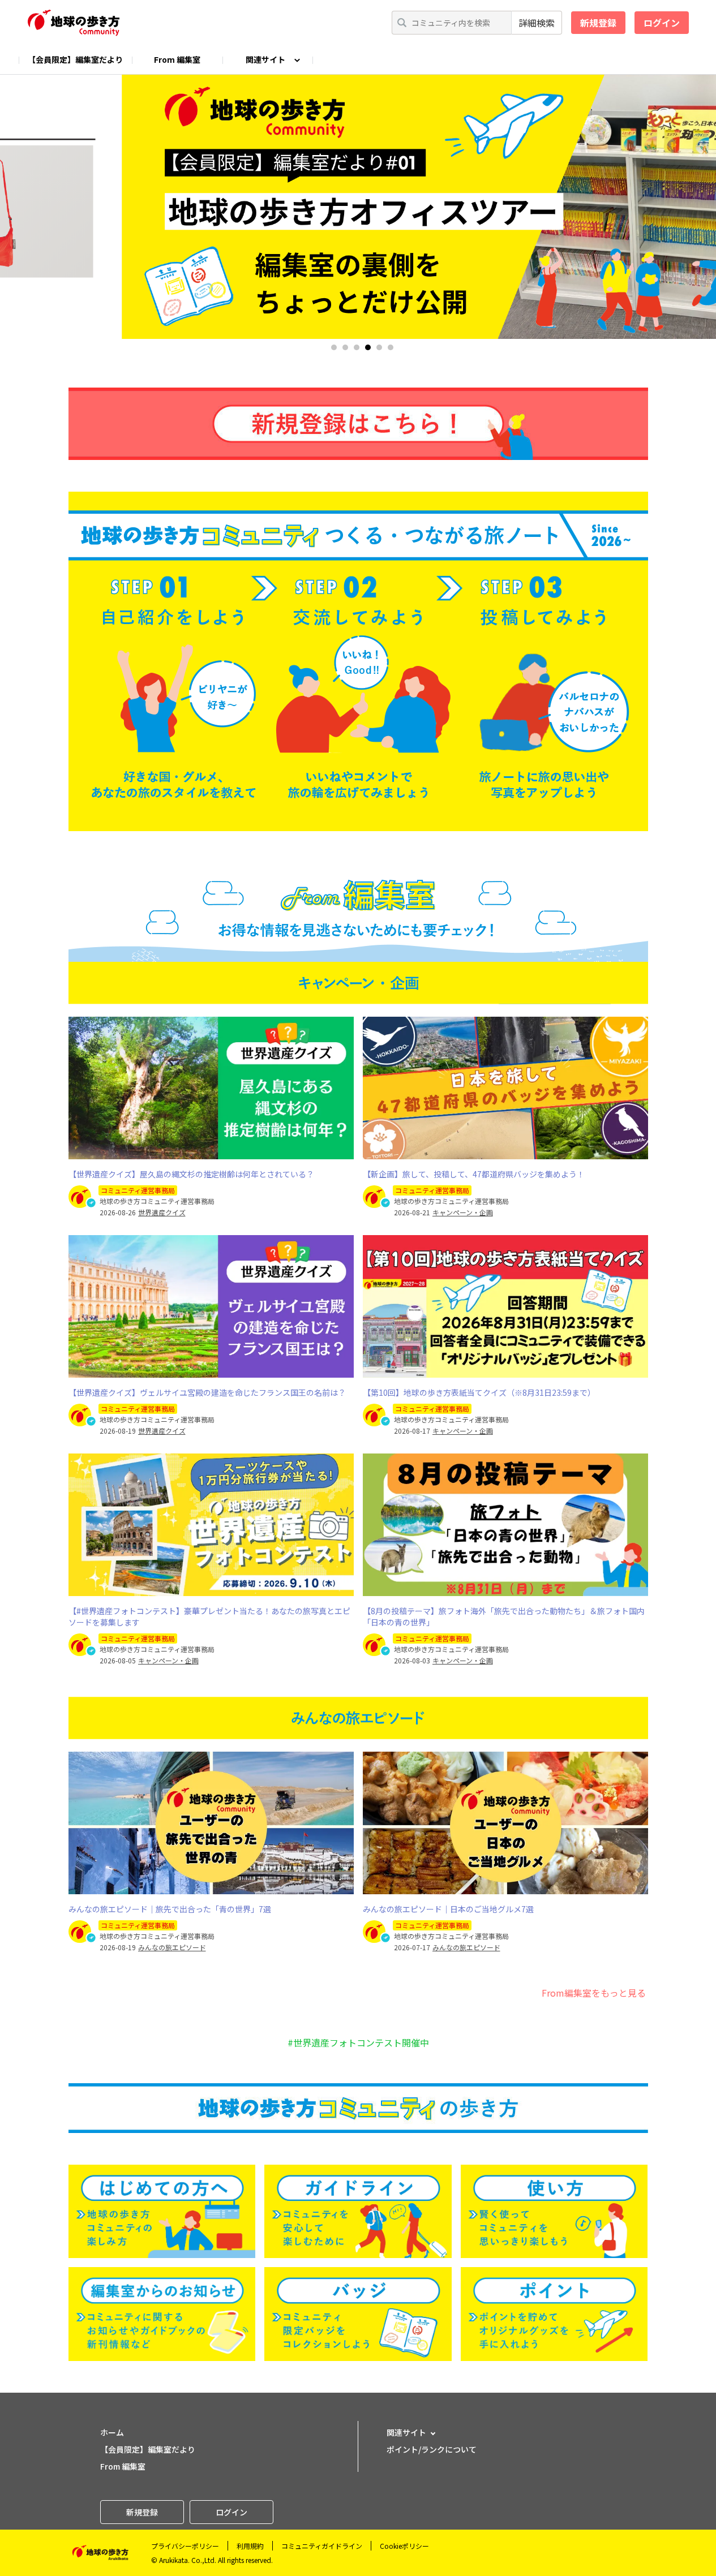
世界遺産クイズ (162, 1212)
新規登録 (598, 23)
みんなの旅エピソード (172, 1947)
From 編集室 (177, 59)
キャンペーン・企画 (463, 1212)
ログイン (662, 23)
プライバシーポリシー (185, 2546)
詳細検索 (537, 23)
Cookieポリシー (404, 2546)
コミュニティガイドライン (322, 2546)
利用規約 (250, 2546)
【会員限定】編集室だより (75, 59)
